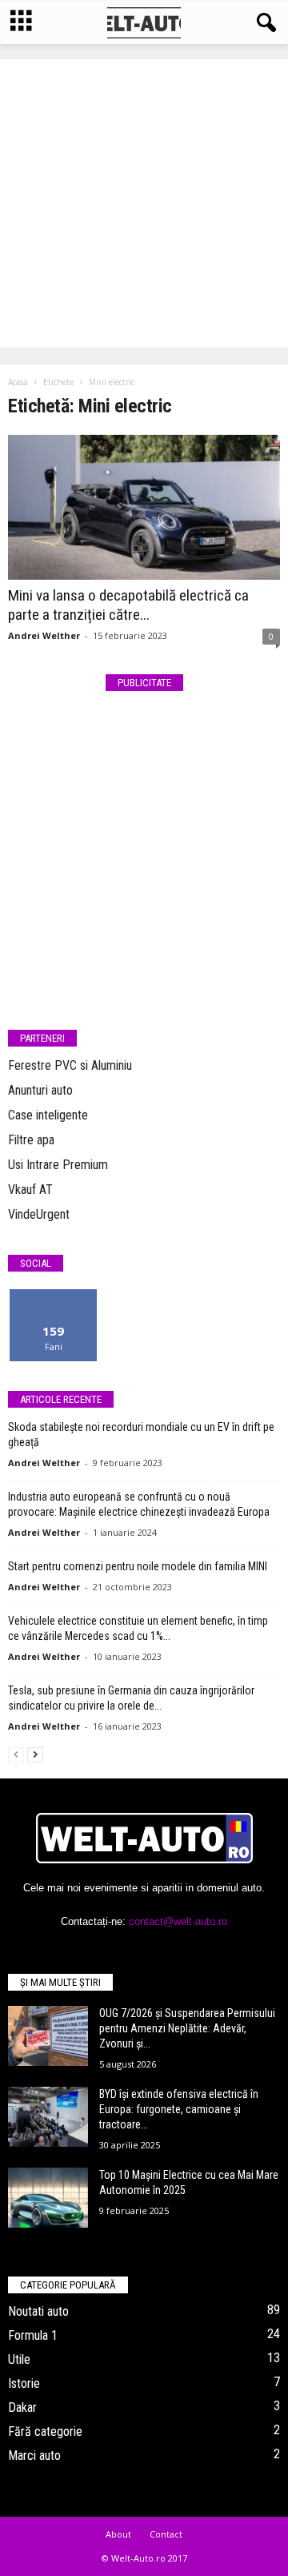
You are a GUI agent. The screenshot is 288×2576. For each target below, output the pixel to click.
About (118, 2534)
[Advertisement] (144, 203)
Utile (19, 2359)
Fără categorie (45, 2431)
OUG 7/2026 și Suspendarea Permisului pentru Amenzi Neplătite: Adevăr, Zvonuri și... (187, 2028)
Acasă (18, 382)
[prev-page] (16, 1754)
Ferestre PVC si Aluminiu (70, 1065)
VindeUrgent (39, 1214)
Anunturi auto (40, 1090)
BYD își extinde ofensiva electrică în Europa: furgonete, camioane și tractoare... (179, 2109)
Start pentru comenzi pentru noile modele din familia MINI (138, 1566)
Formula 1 (33, 2335)
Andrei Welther (44, 635)
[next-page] (35, 1754)
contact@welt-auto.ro (178, 1921)
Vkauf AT (30, 1190)
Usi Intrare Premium (58, 1165)
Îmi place (54, 1295)
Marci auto (34, 2455)
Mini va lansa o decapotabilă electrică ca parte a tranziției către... (128, 605)
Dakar (22, 2407)
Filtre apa (31, 1140)
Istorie (24, 2383)
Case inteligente (48, 1115)
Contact (166, 2534)
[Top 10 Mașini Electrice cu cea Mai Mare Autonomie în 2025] (48, 2198)
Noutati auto (38, 2311)
